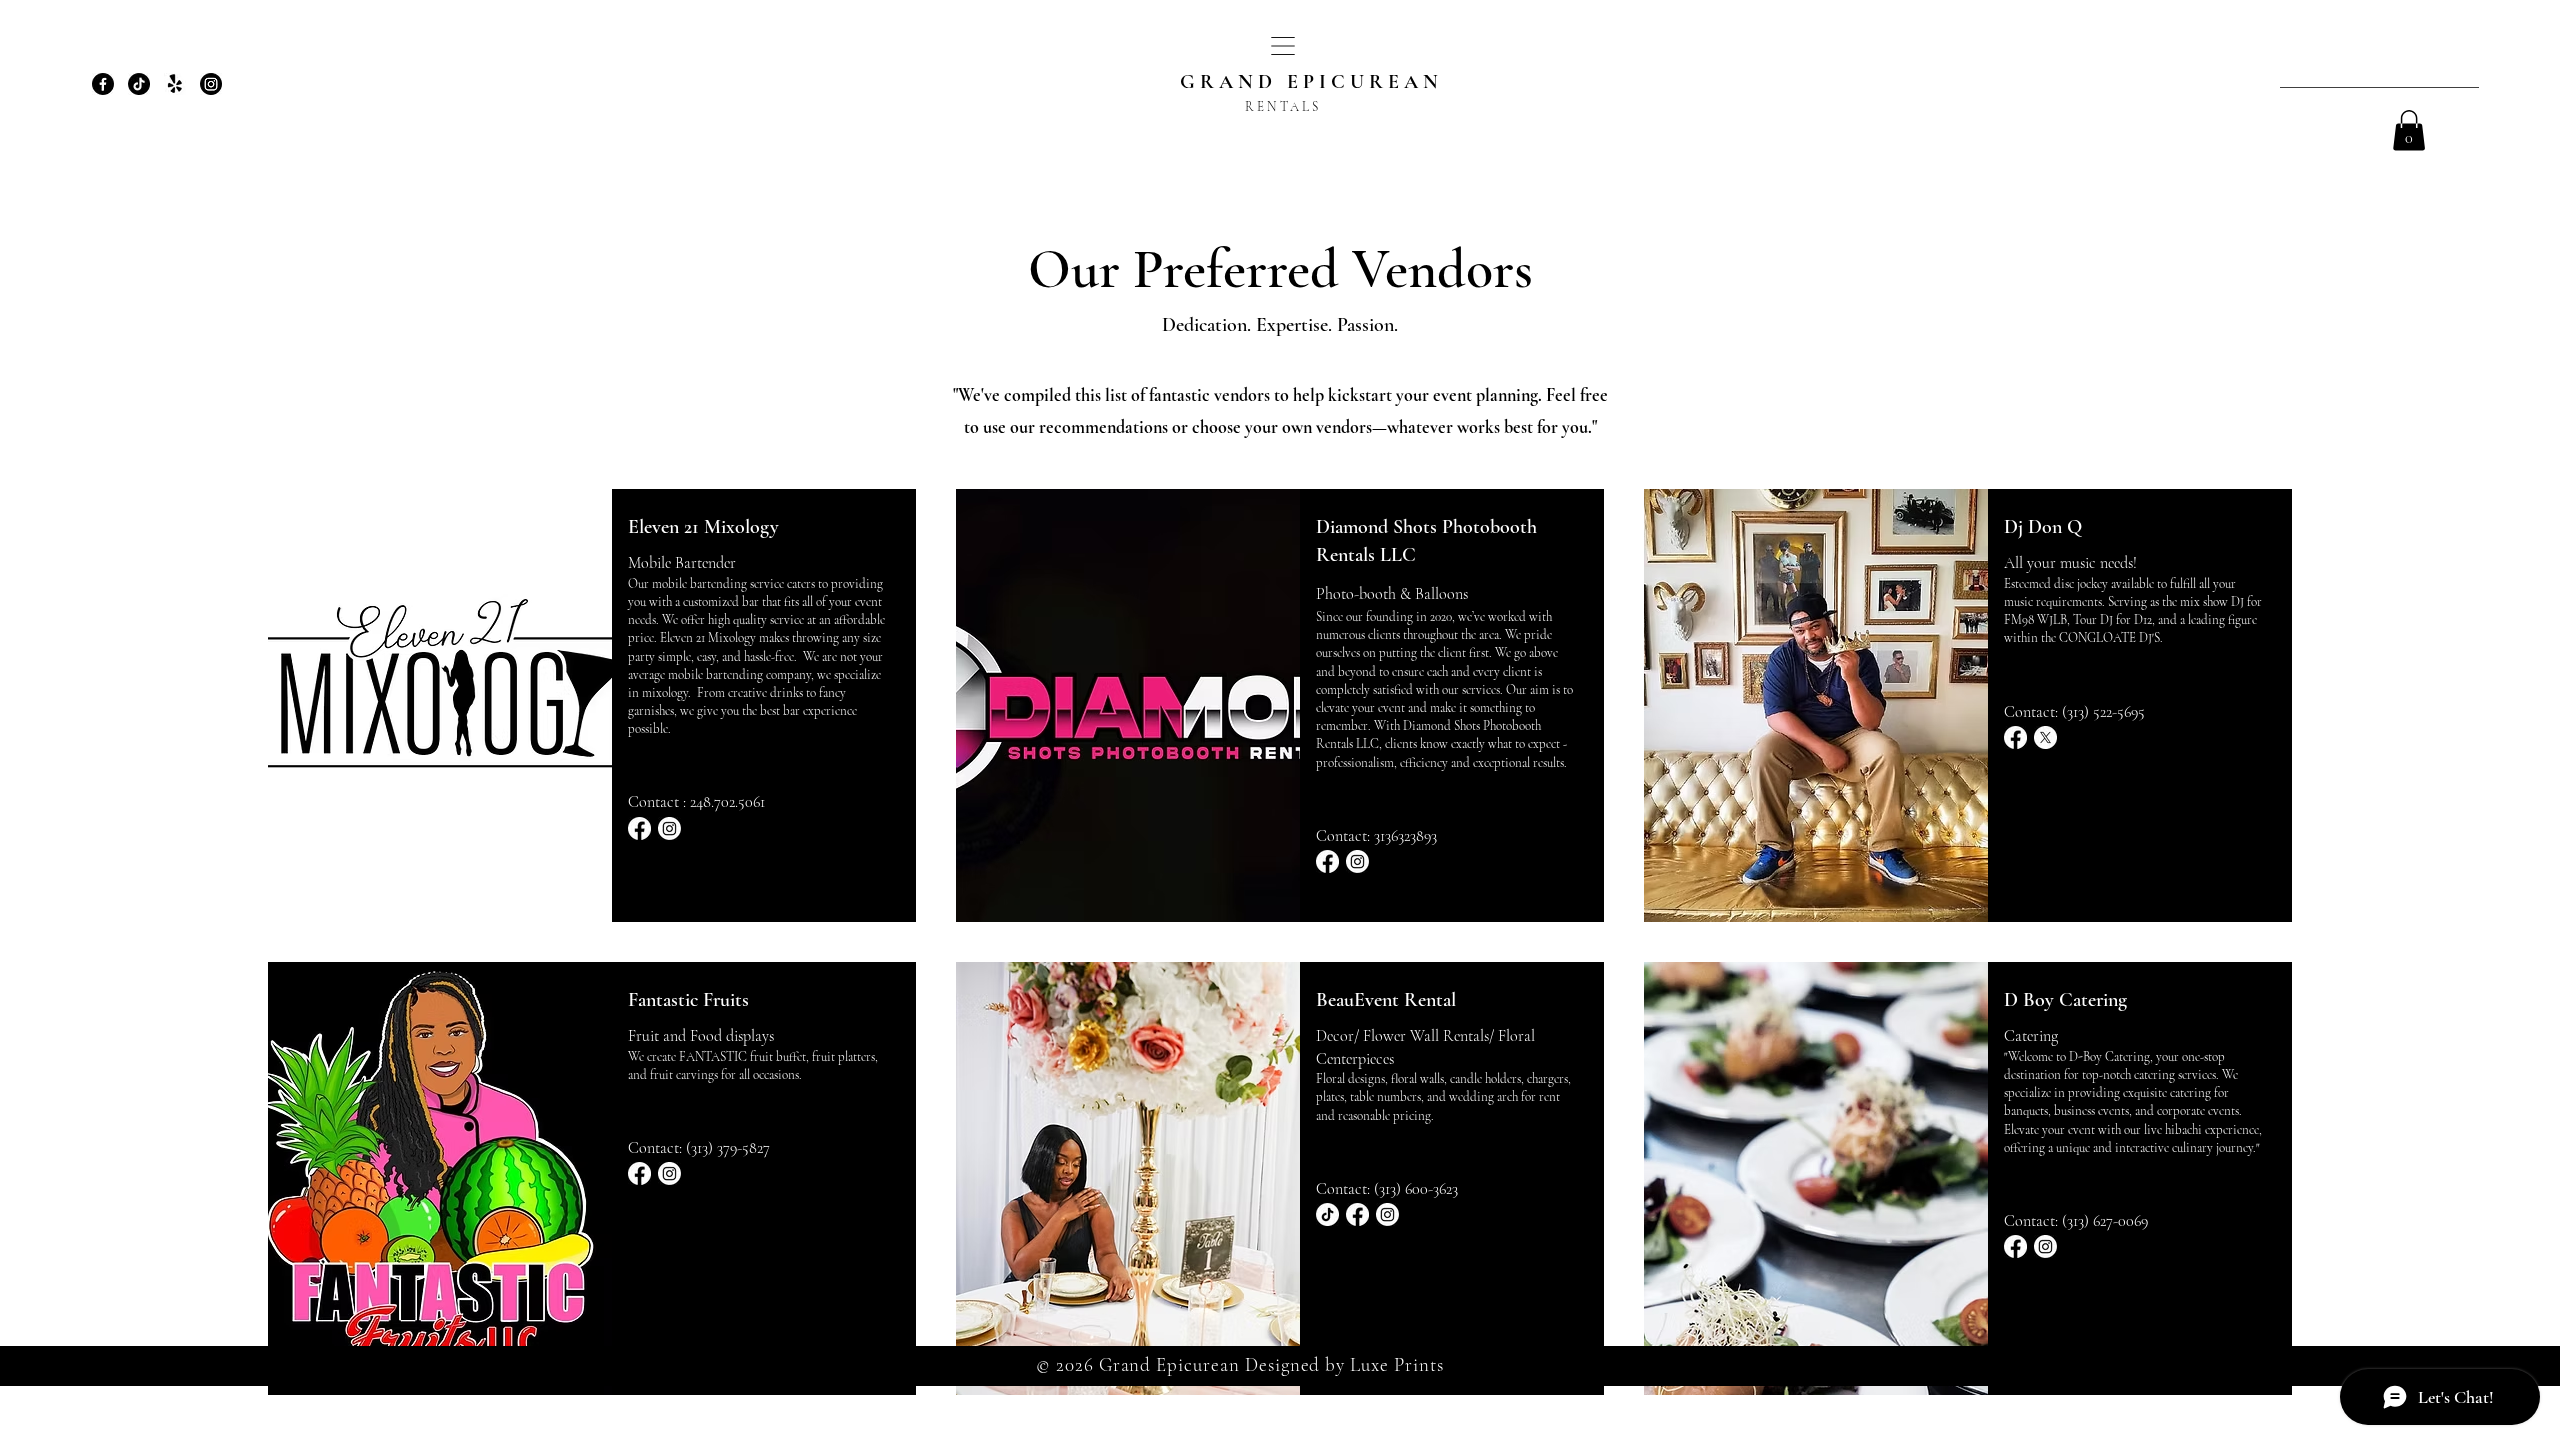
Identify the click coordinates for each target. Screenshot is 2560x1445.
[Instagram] (211, 84)
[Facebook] (103, 84)
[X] (2045, 737)
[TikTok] (139, 84)
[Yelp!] (175, 84)
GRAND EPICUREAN (1311, 82)
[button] (1283, 46)
